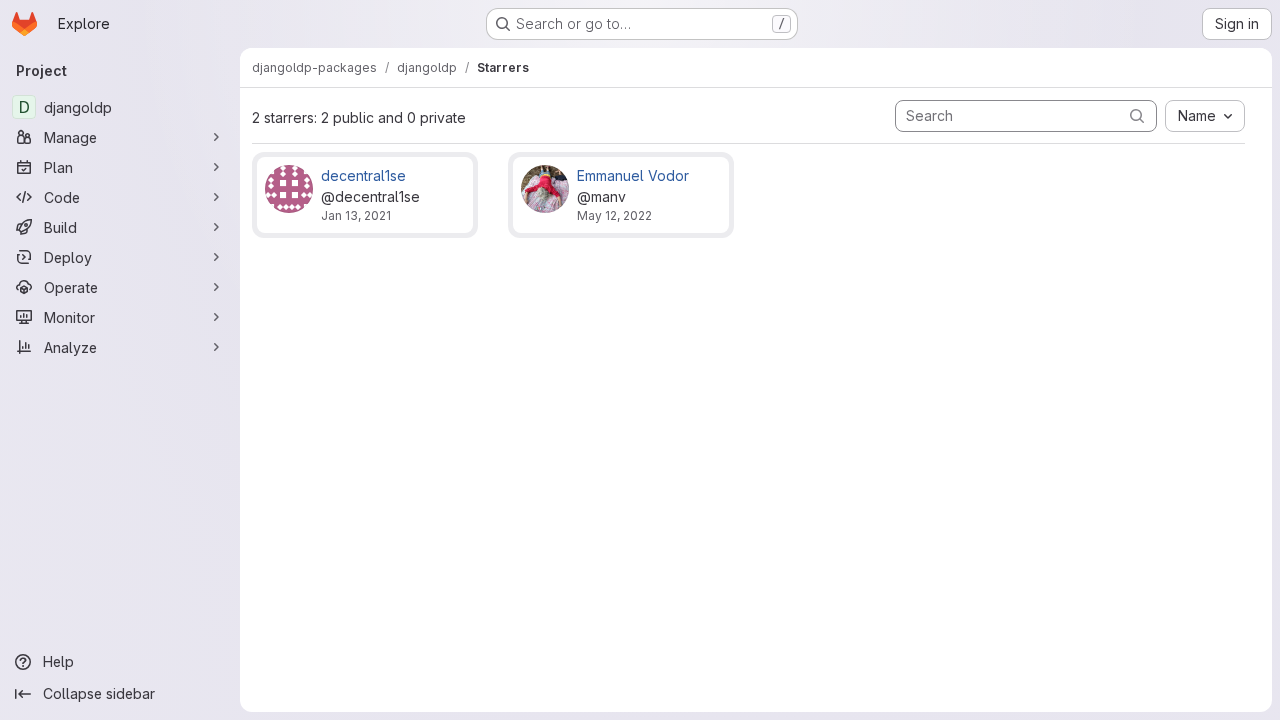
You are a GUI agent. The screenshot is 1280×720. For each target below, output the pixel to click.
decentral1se (363, 175)
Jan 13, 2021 (356, 215)
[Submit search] (1137, 115)
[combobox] (1205, 116)
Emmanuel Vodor (633, 175)
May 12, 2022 (614, 215)
